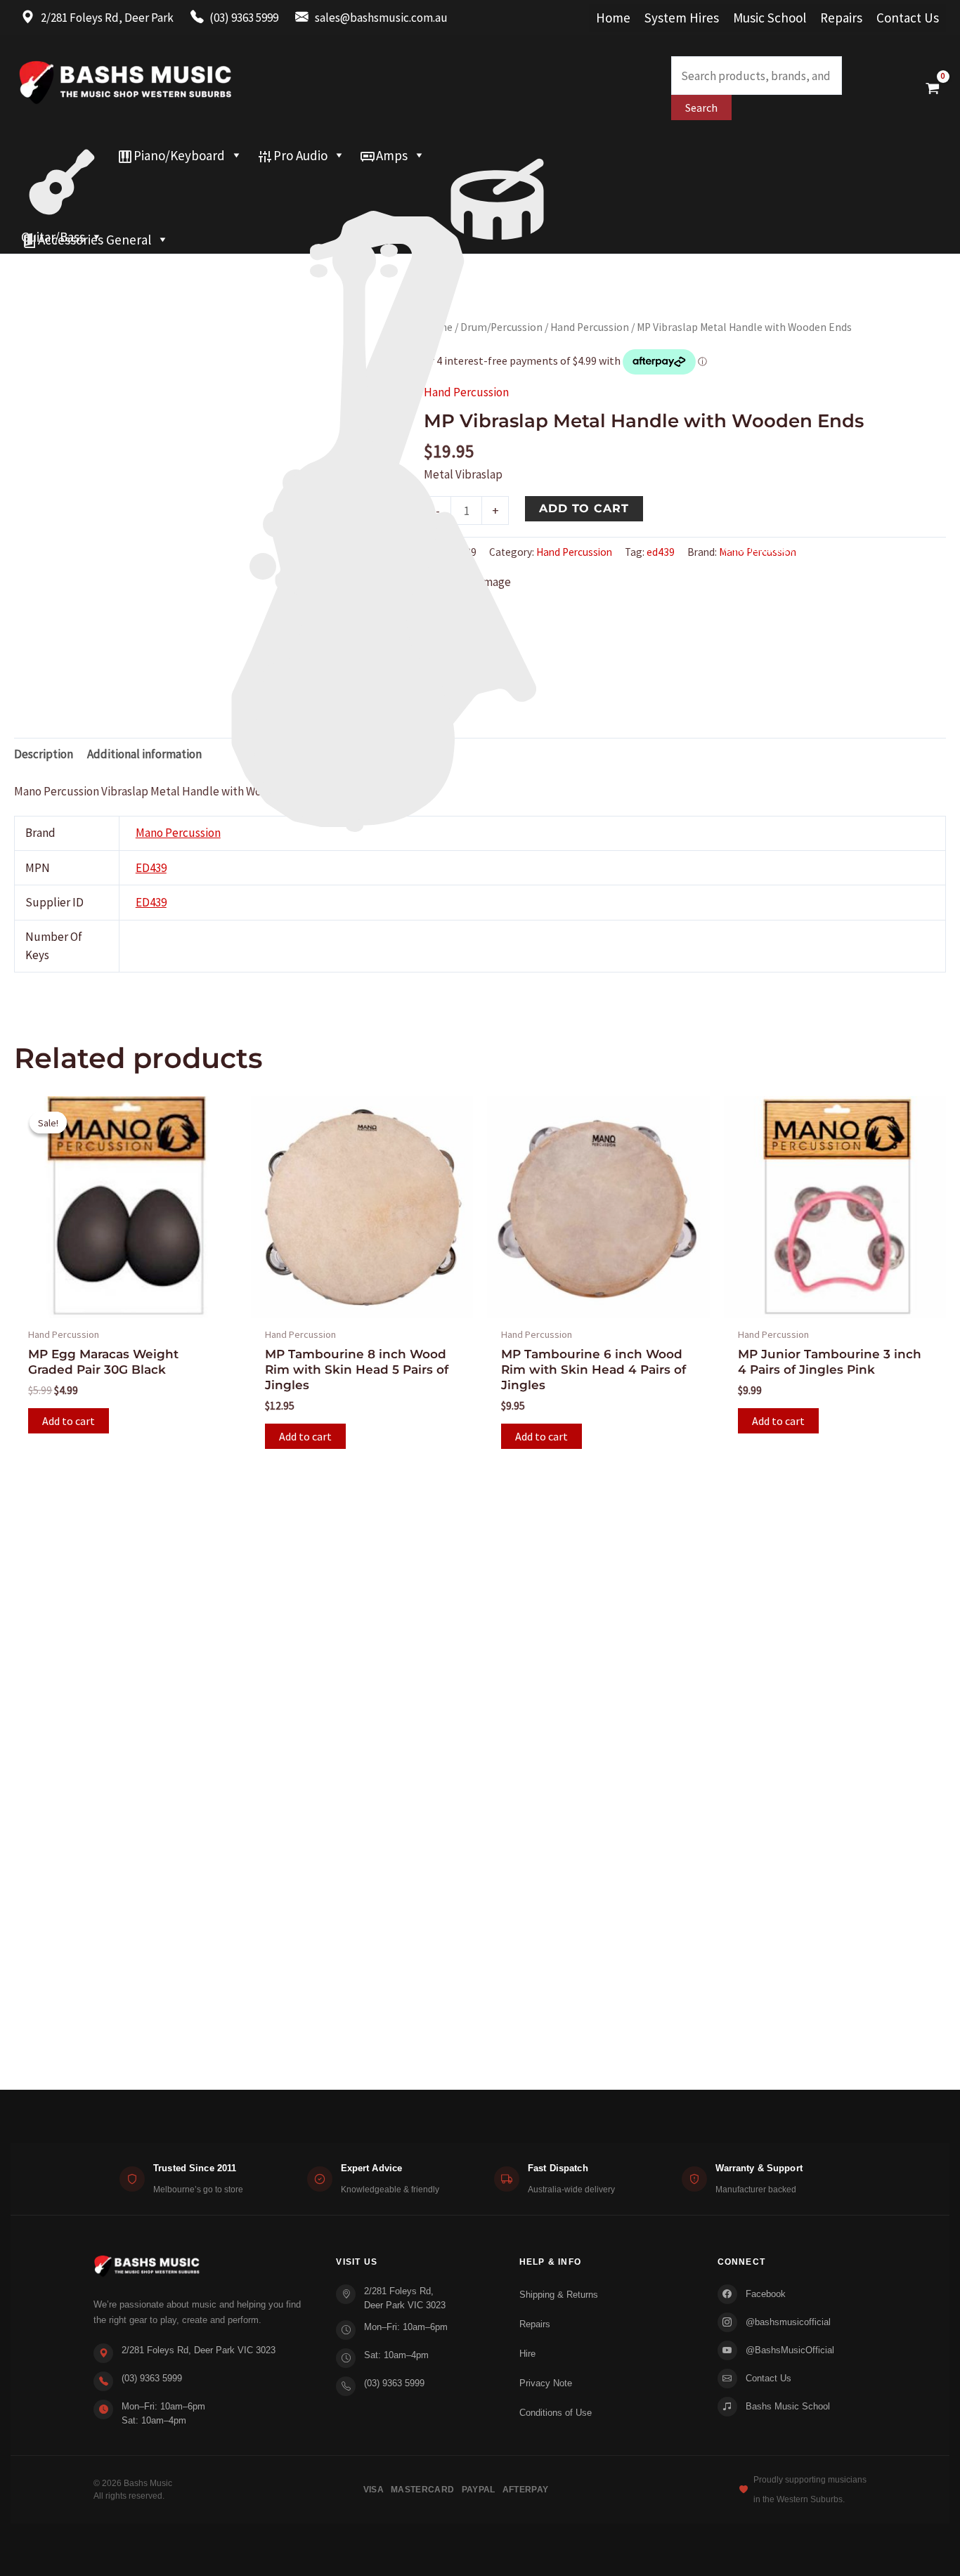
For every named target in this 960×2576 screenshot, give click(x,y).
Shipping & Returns (559, 2295)
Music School (770, 18)
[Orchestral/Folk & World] (450, 212)
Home (613, 18)
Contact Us (908, 18)
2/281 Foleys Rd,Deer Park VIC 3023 (405, 2298)
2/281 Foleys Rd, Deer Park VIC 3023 (199, 2350)
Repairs (841, 18)
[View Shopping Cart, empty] (933, 88)
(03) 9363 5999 (152, 2378)
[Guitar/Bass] (62, 155)
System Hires (682, 18)
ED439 (151, 902)
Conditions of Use (556, 2413)
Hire (527, 2354)
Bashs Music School (788, 2406)
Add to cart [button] (69, 1421)
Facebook (766, 2294)
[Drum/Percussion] (497, 155)
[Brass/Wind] (413, 183)
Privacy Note (546, 2383)
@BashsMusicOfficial (790, 2350)
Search (701, 108)
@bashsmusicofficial (788, 2322)
